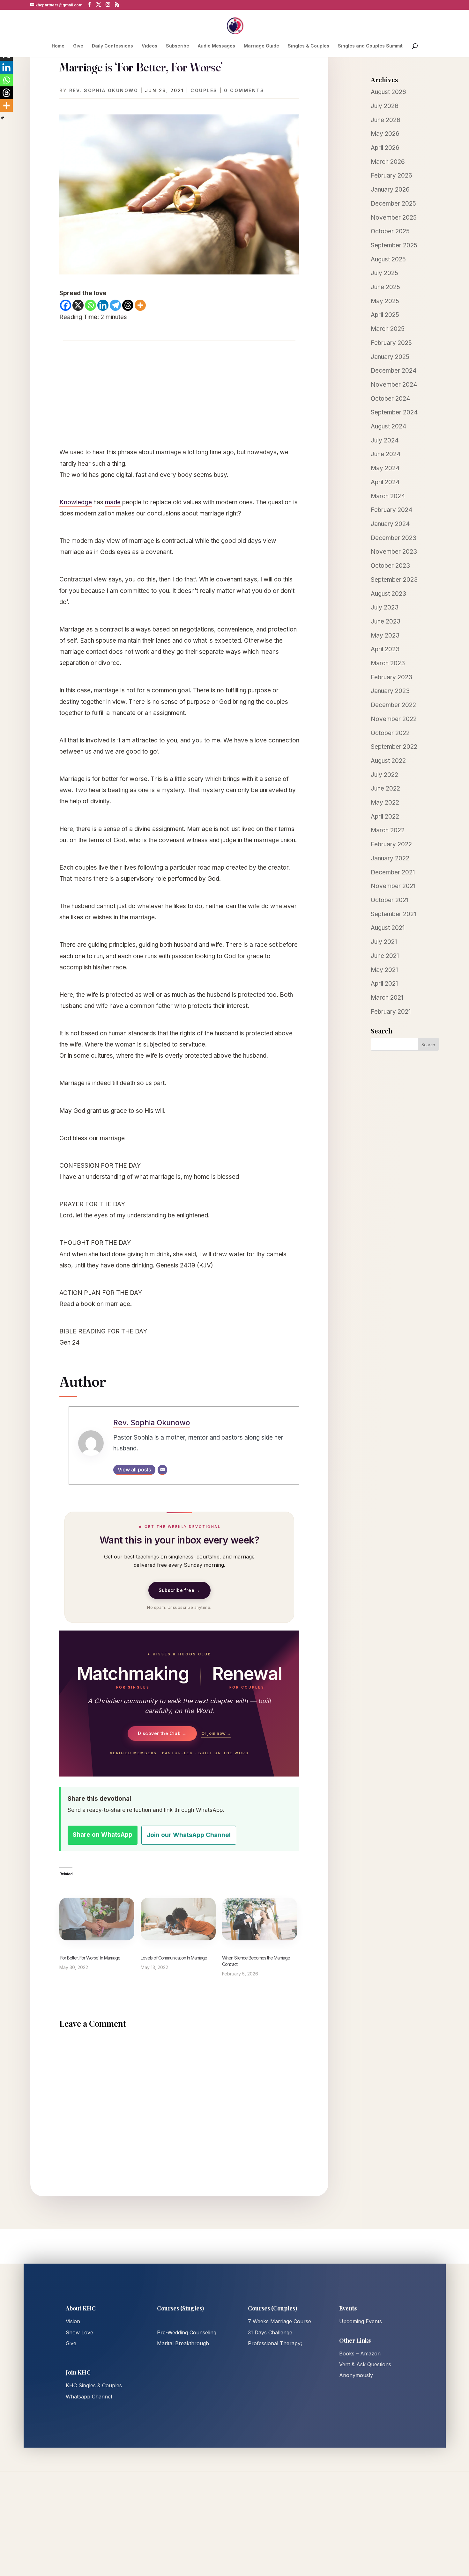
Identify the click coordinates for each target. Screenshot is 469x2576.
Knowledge (76, 502)
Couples (204, 90)
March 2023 (388, 663)
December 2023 (394, 538)
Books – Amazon (360, 2353)
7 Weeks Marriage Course (279, 2321)
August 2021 (388, 928)
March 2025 (388, 329)
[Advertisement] (179, 388)
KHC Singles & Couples (94, 2385)
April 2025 (385, 315)
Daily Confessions (112, 46)
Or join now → (216, 1733)
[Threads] (128, 305)
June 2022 (385, 788)
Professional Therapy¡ (275, 2343)
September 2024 (394, 412)
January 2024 (390, 524)
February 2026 (391, 175)
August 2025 (388, 259)
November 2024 (394, 385)
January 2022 (390, 858)
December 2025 (393, 204)
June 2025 (385, 287)
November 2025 (394, 218)
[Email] (162, 1470)
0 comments (244, 90)
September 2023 (394, 580)
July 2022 (384, 775)
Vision (73, 2321)
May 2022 (385, 803)
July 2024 (385, 440)
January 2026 (390, 190)
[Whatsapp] (90, 305)
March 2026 (388, 162)
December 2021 (393, 872)
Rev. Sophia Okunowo (104, 90)
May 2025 (385, 301)
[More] (140, 305)
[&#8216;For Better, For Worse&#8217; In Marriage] (97, 1919)
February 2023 (391, 677)
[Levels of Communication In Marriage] (178, 1919)
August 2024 (389, 426)
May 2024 (385, 468)
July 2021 (384, 942)
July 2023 (385, 607)
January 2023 (390, 691)
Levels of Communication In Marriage (174, 1958)
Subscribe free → (179, 1590)
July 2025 (384, 273)
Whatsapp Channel (89, 2397)
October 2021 (390, 900)
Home (58, 46)
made (113, 502)
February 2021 (391, 1012)
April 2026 (385, 148)
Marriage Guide (261, 46)
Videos (149, 46)
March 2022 (388, 830)
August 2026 (388, 92)
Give (78, 46)
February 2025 (391, 343)
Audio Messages (216, 46)
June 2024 (386, 454)
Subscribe (178, 46)
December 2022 (393, 705)
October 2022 (390, 733)
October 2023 (390, 566)
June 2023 (386, 621)
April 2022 (385, 817)
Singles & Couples (309, 46)
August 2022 (388, 761)
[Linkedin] (103, 305)
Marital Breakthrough (183, 2343)
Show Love (79, 2332)
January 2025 (390, 357)
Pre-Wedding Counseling (187, 2332)
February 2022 (391, 844)
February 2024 (392, 510)
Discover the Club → (162, 1733)
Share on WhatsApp (103, 1835)
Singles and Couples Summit (370, 46)
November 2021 (393, 886)
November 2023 (394, 552)
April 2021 (384, 984)
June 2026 (386, 120)
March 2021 (387, 998)
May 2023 (385, 635)
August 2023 (388, 594)
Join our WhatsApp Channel (189, 1835)
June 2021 (385, 956)
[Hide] (3, 118)
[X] (78, 305)
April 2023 (385, 649)
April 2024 (385, 482)
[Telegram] (115, 305)
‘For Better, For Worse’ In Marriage (90, 1958)
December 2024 (394, 371)
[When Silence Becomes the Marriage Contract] (260, 1919)
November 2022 (394, 719)
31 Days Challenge (270, 2332)
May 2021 (384, 970)
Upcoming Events (361, 2321)
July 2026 (385, 106)
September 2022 (394, 747)
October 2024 (391, 399)
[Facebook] (66, 305)
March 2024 (388, 496)
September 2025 (394, 245)
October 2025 (390, 231)
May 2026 (385, 134)
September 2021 (393, 914)
